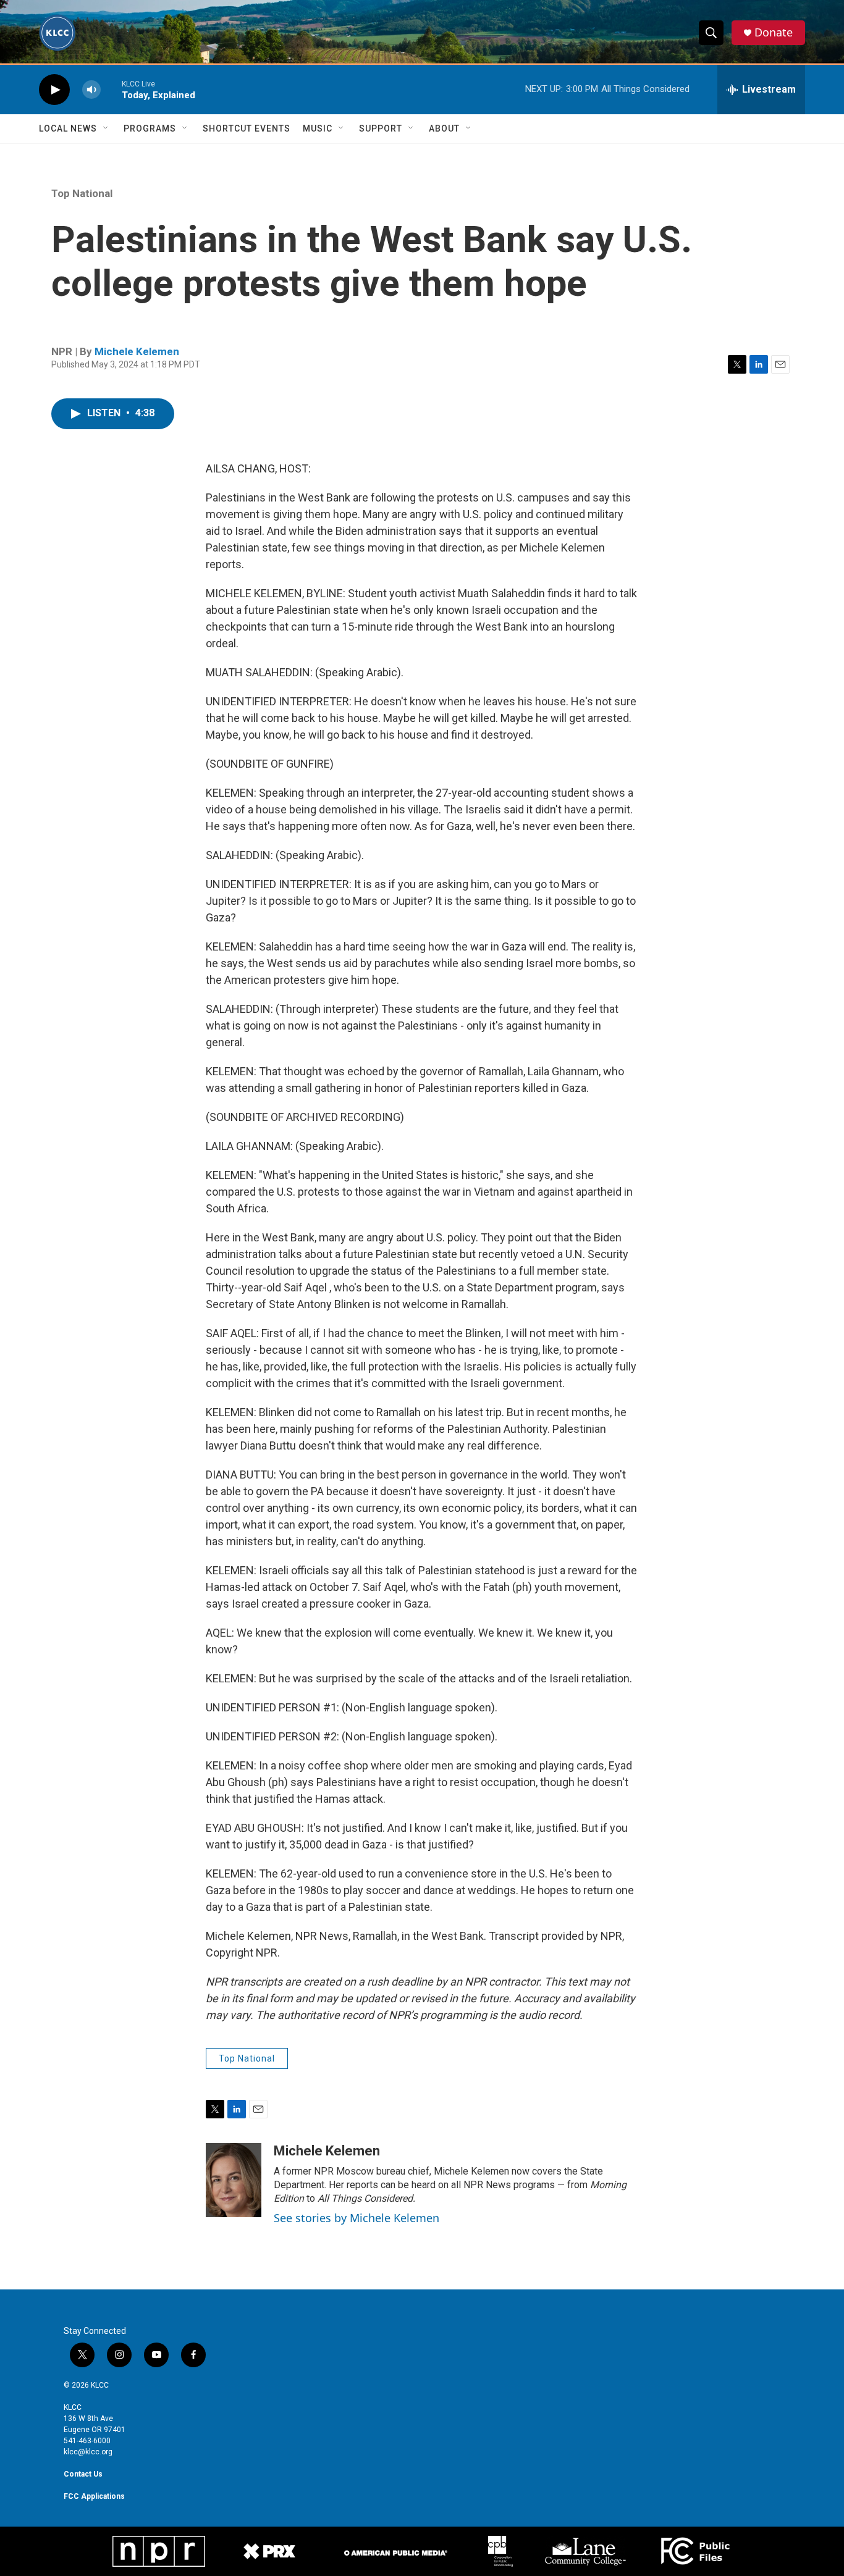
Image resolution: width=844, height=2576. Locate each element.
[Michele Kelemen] (234, 2180)
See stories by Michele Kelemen (357, 2218)
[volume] (91, 90)
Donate (774, 32)
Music (318, 128)
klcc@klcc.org (88, 2452)
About (444, 128)
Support (381, 128)
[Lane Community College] (585, 2551)
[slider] (111, 89)
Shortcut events (247, 128)
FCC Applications (94, 2496)
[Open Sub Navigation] (106, 128)
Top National (82, 193)
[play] (54, 90)
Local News (68, 128)
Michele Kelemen (137, 351)
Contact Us (83, 2474)
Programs (150, 128)
